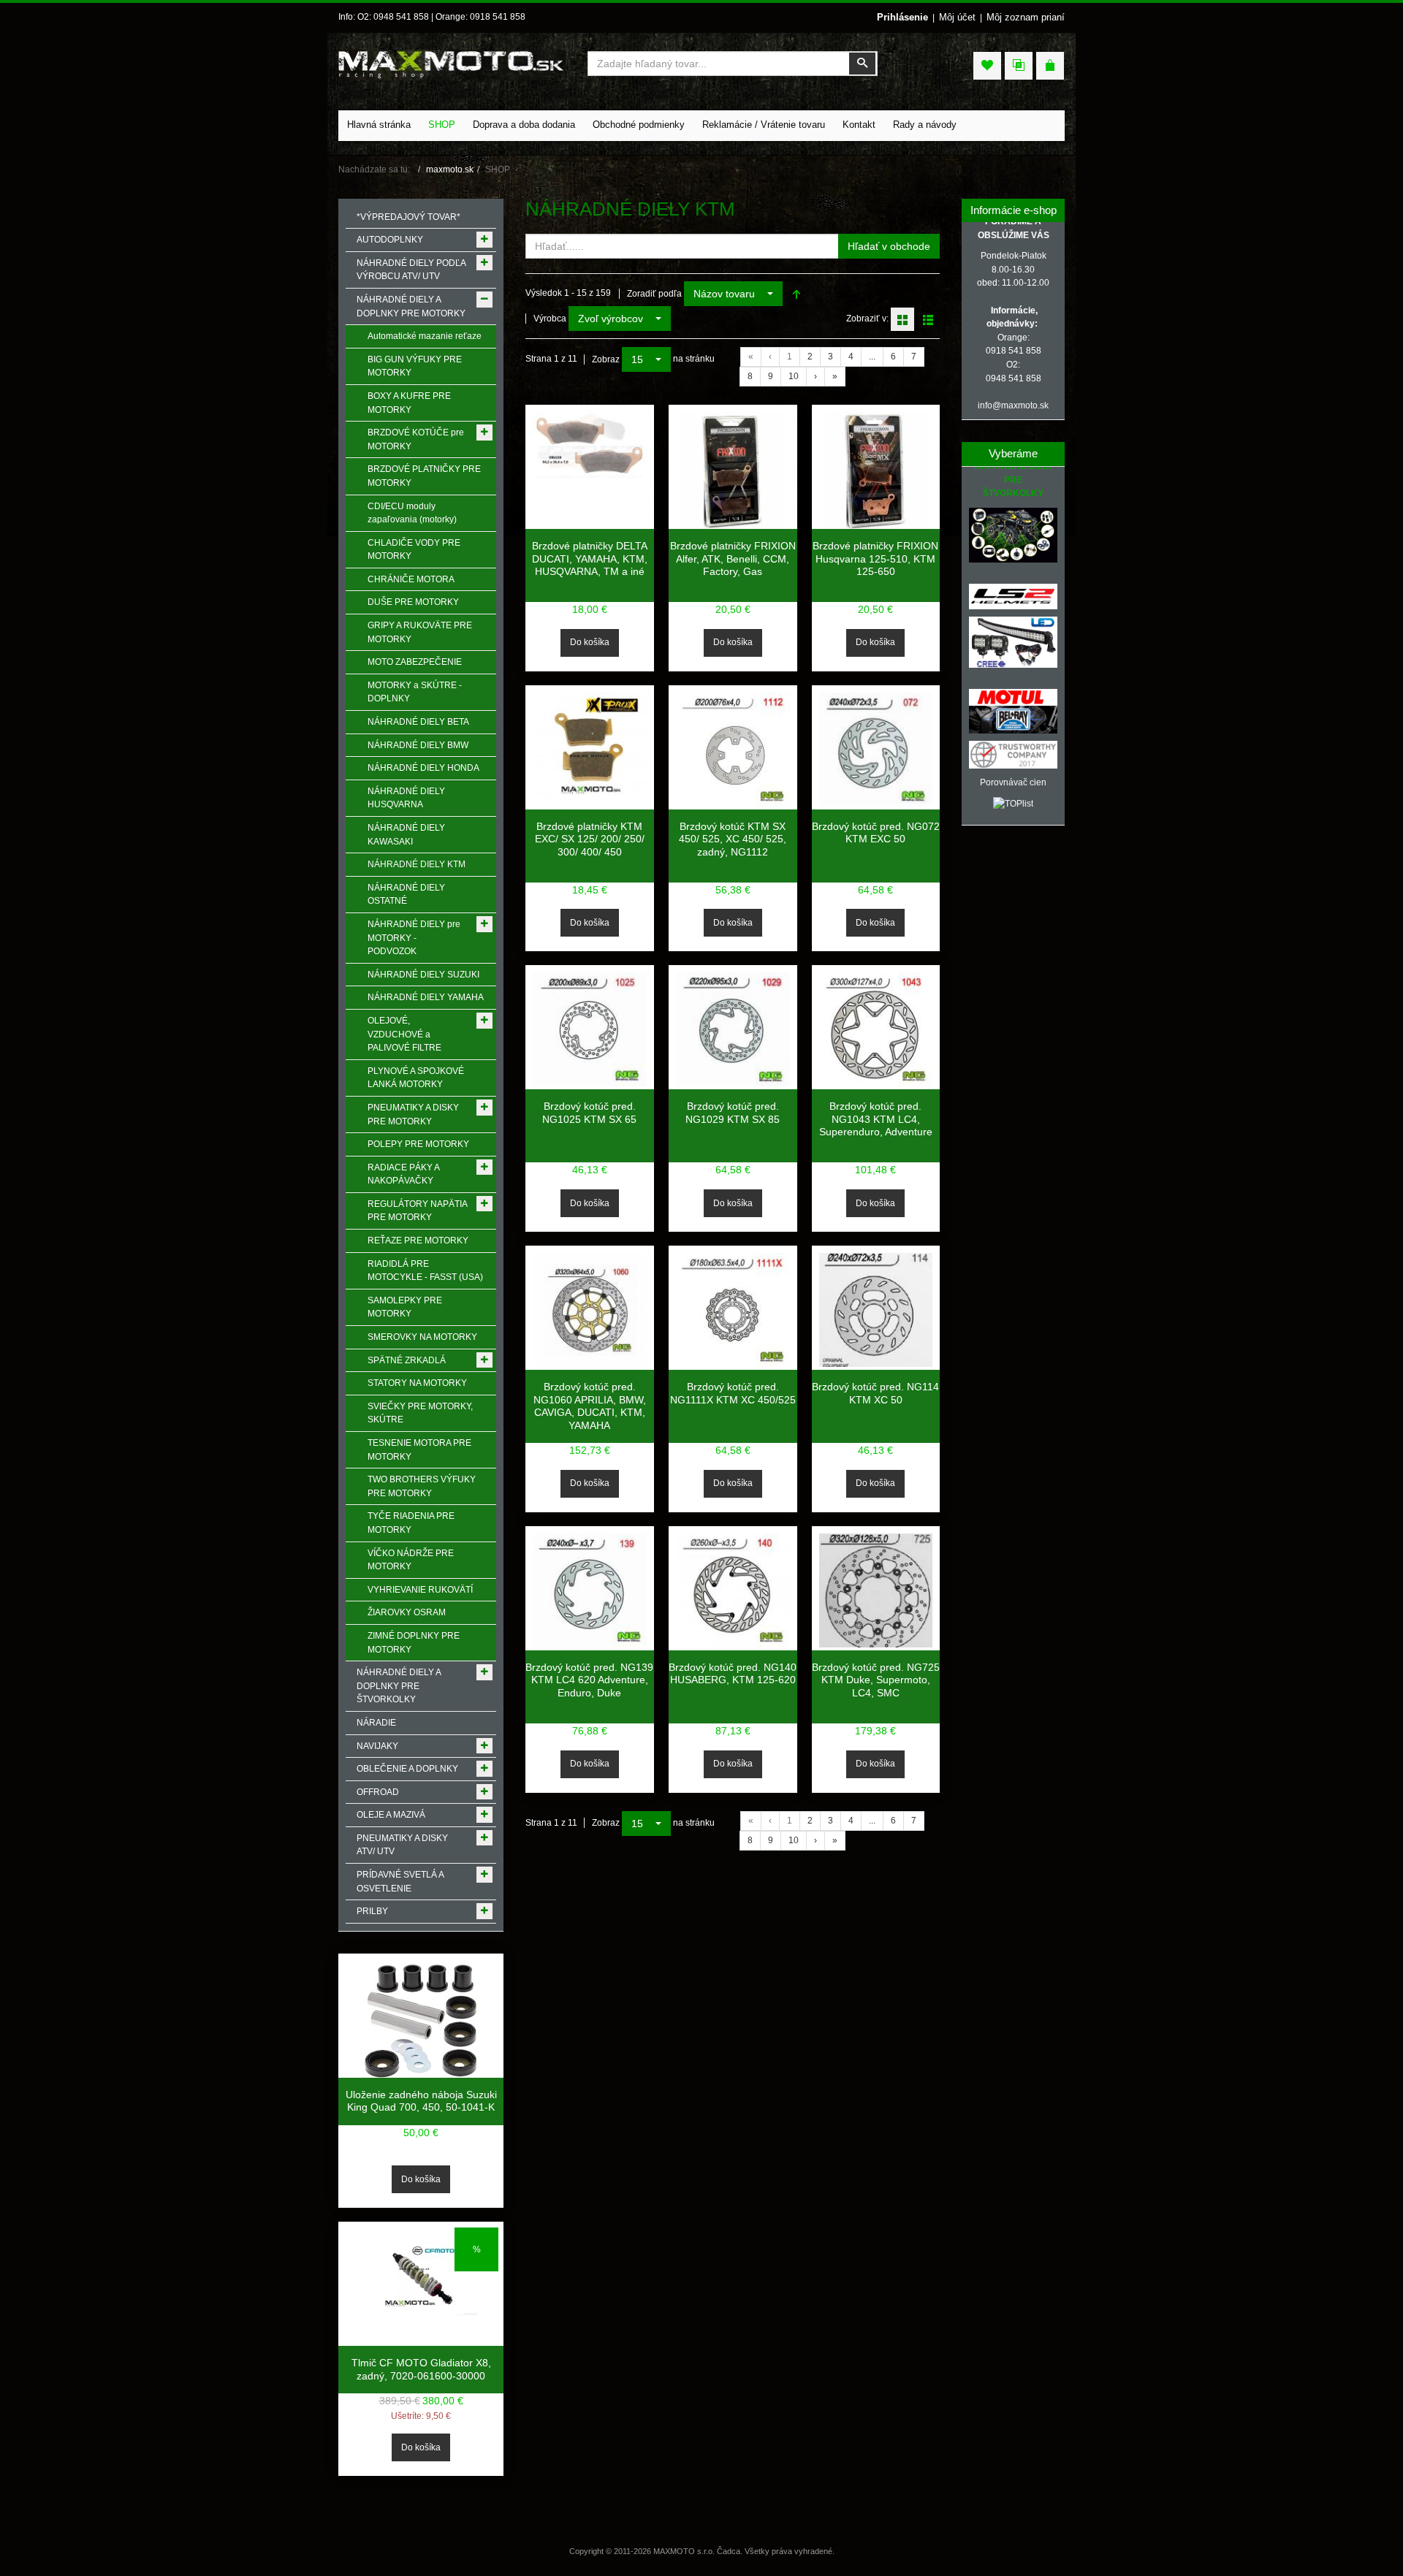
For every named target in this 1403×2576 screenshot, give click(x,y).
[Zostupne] (796, 294)
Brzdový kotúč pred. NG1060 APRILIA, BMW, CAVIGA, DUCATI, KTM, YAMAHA (590, 1406)
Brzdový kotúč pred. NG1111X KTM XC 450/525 (733, 1393)
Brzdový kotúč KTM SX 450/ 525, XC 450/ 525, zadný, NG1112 (733, 839)
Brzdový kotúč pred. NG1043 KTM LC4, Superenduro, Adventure (876, 1119)
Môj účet (957, 17)
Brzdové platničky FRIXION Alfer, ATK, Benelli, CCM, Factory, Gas (733, 559)
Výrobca (550, 319)
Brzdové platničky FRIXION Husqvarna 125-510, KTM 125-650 (875, 559)
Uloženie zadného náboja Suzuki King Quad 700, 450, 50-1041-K (421, 2101)
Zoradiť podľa (654, 294)
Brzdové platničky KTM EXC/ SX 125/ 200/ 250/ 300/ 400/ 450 (590, 839)
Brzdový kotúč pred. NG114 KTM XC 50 (875, 1393)
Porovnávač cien (1013, 782)
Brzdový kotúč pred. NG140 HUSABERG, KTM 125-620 (733, 1674)
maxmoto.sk (450, 169)
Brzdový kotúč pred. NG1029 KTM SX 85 (733, 1113)
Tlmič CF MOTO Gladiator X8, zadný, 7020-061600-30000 (421, 2369)
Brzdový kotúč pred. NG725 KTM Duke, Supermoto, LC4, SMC (876, 1680)
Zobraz (606, 359)
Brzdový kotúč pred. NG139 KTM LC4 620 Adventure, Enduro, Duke (589, 1680)
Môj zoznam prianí (1026, 17)
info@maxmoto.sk (1013, 405)
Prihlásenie (902, 17)
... (872, 357)
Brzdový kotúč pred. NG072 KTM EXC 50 (876, 833)
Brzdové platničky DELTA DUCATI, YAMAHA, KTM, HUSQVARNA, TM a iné (590, 559)
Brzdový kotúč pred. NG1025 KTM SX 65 (589, 1113)
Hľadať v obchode (889, 246)
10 (794, 376)
